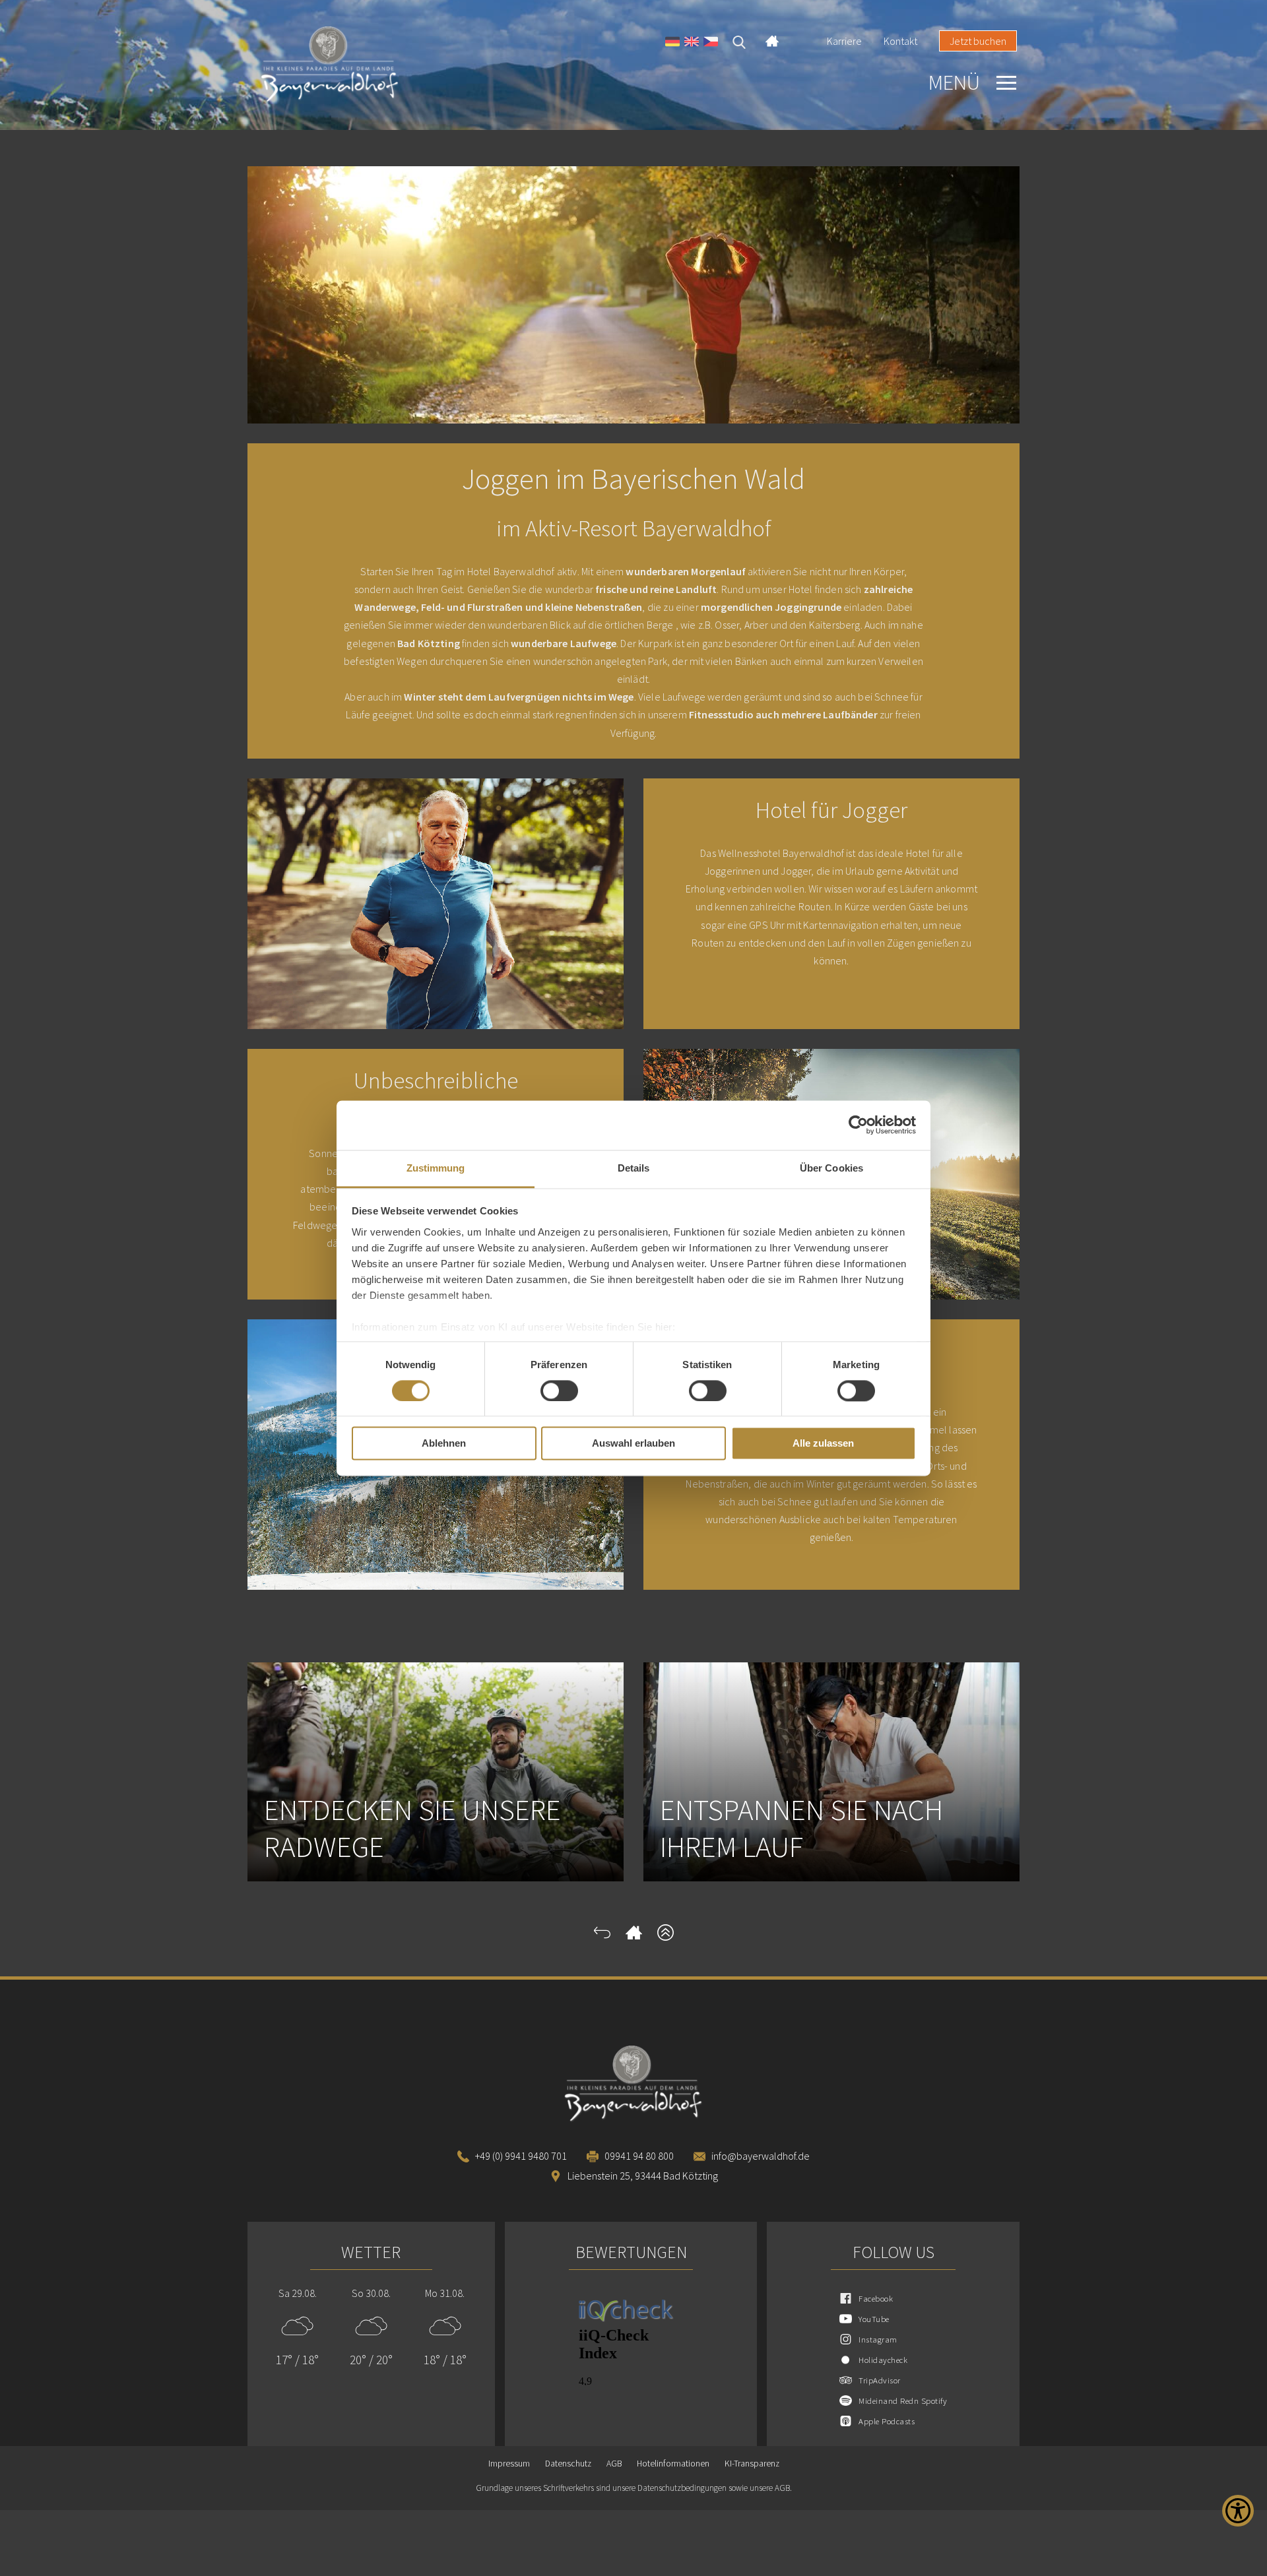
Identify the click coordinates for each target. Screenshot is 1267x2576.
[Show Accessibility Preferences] (1238, 2511)
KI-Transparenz (752, 2464)
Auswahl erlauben (633, 1444)
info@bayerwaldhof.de (761, 2156)
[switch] (559, 1391)
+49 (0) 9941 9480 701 (521, 2156)
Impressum (509, 2464)
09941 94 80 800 (639, 2156)
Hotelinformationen (673, 2464)
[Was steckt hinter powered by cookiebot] (858, 1125)
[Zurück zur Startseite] (634, 1937)
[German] (672, 43)
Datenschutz (568, 2464)
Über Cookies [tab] (831, 1168)
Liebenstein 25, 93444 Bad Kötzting (643, 2176)
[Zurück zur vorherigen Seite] (602, 1937)
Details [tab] (634, 1168)
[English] (692, 43)
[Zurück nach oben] (666, 1937)
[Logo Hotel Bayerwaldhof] (363, 65)
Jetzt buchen (978, 41)
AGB (614, 2464)
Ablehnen (444, 1444)
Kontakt (900, 41)
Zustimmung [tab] (436, 1168)
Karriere (844, 41)
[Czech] (711, 43)
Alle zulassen (823, 1444)
